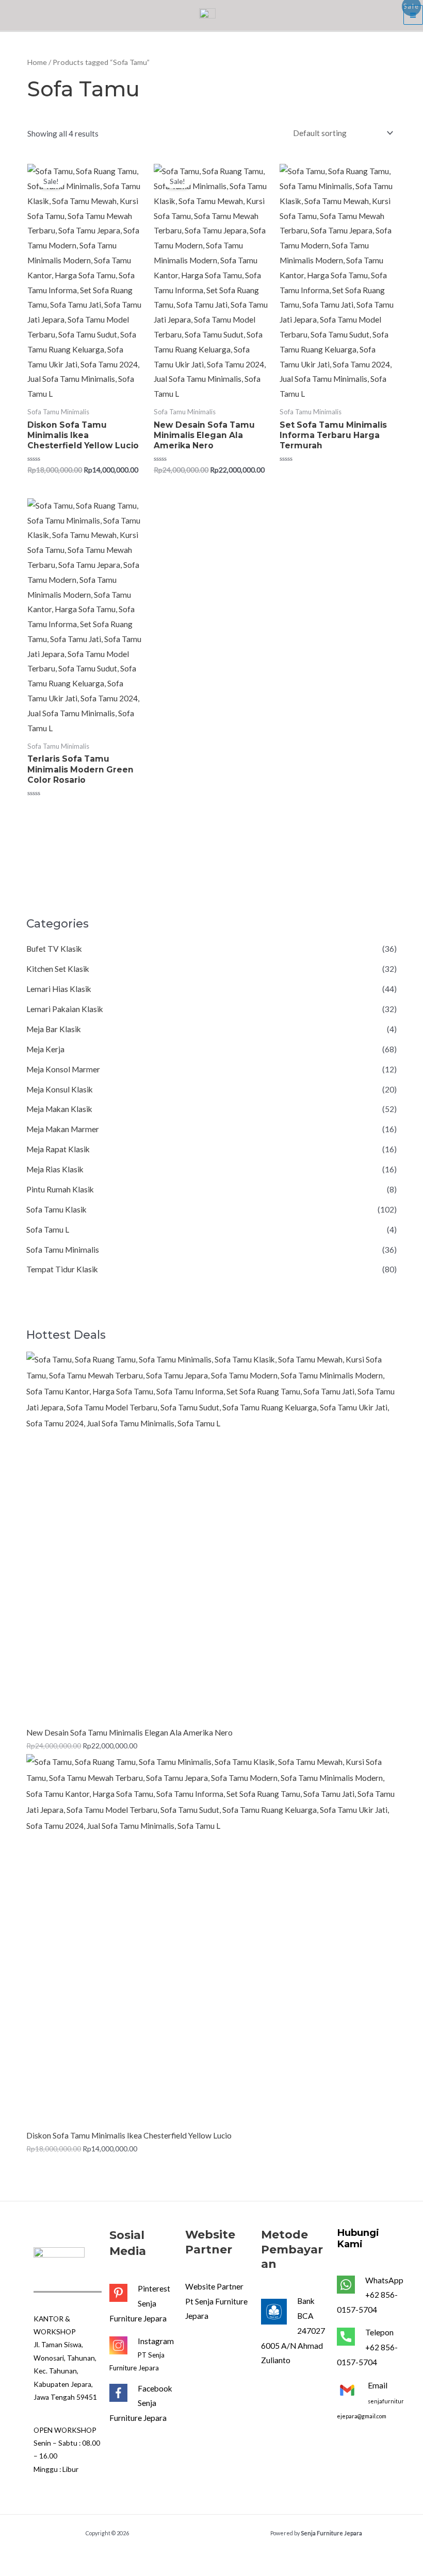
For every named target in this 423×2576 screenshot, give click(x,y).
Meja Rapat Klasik (58, 1149)
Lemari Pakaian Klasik (65, 1009)
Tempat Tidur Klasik (62, 1269)
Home (37, 62)
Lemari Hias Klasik (59, 989)
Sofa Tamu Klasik (56, 1209)
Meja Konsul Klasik (60, 1089)
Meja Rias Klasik (55, 1169)
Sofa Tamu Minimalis (63, 1250)
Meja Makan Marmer (63, 1129)
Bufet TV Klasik (54, 949)
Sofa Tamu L (48, 1230)
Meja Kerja (45, 1049)
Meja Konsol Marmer (63, 1069)
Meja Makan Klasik (59, 1109)
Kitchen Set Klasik (58, 969)
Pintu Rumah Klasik (60, 1189)
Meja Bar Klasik (54, 1029)
